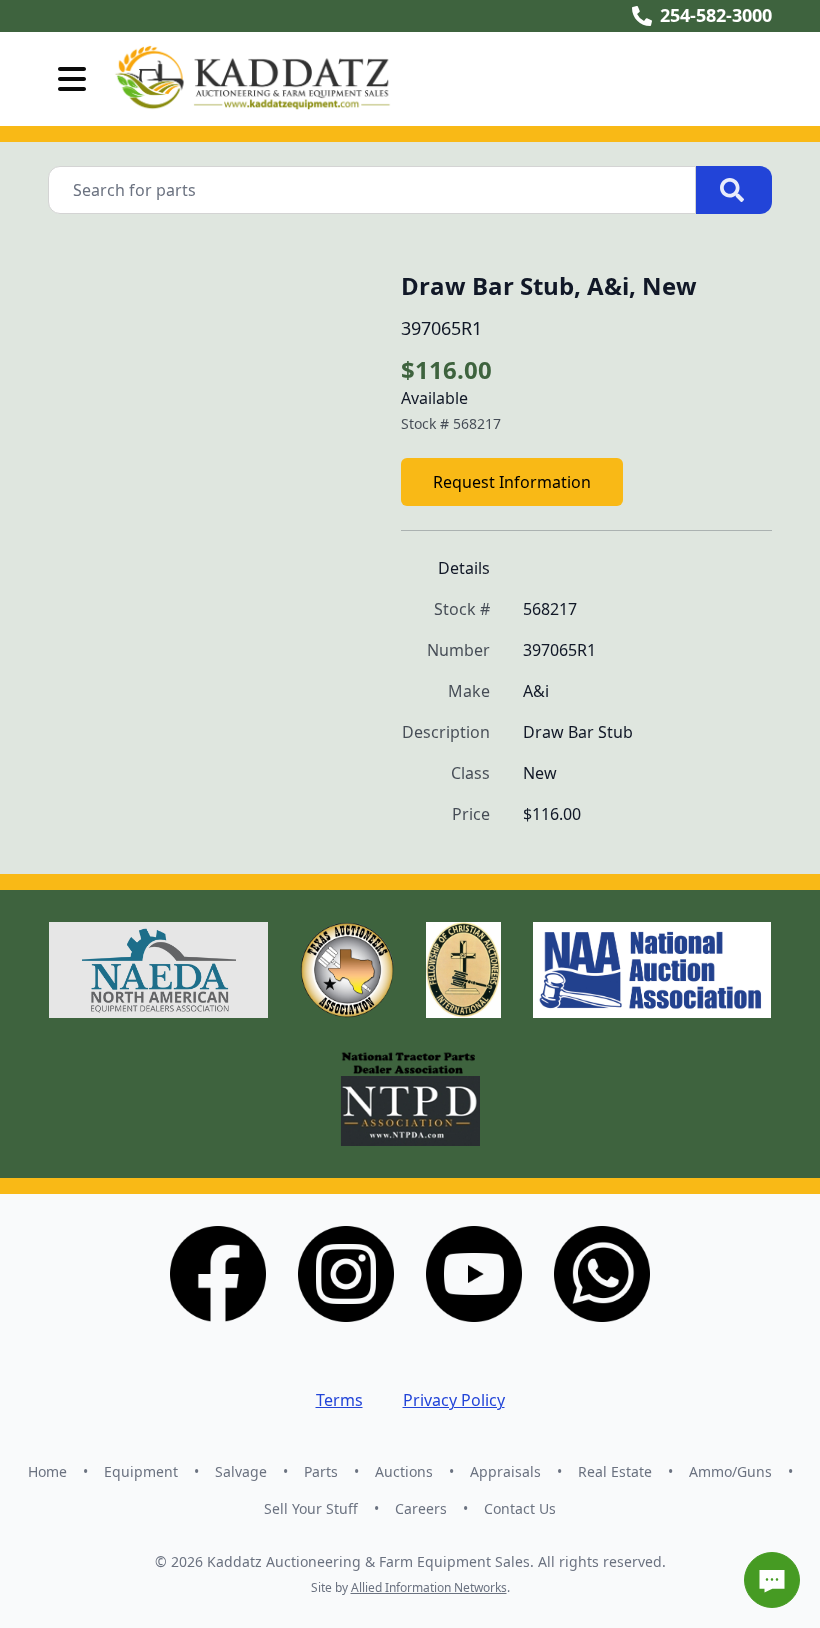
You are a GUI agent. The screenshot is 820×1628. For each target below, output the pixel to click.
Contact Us (520, 1508)
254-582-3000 (716, 15)
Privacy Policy (454, 1400)
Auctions (404, 1471)
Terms (339, 1400)
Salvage (241, 1471)
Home (47, 1471)
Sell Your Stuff (311, 1508)
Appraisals (505, 1471)
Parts (321, 1471)
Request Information (512, 482)
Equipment (141, 1471)
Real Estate (615, 1471)
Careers (421, 1508)
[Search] (734, 190)
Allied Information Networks (429, 1587)
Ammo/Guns (730, 1471)
